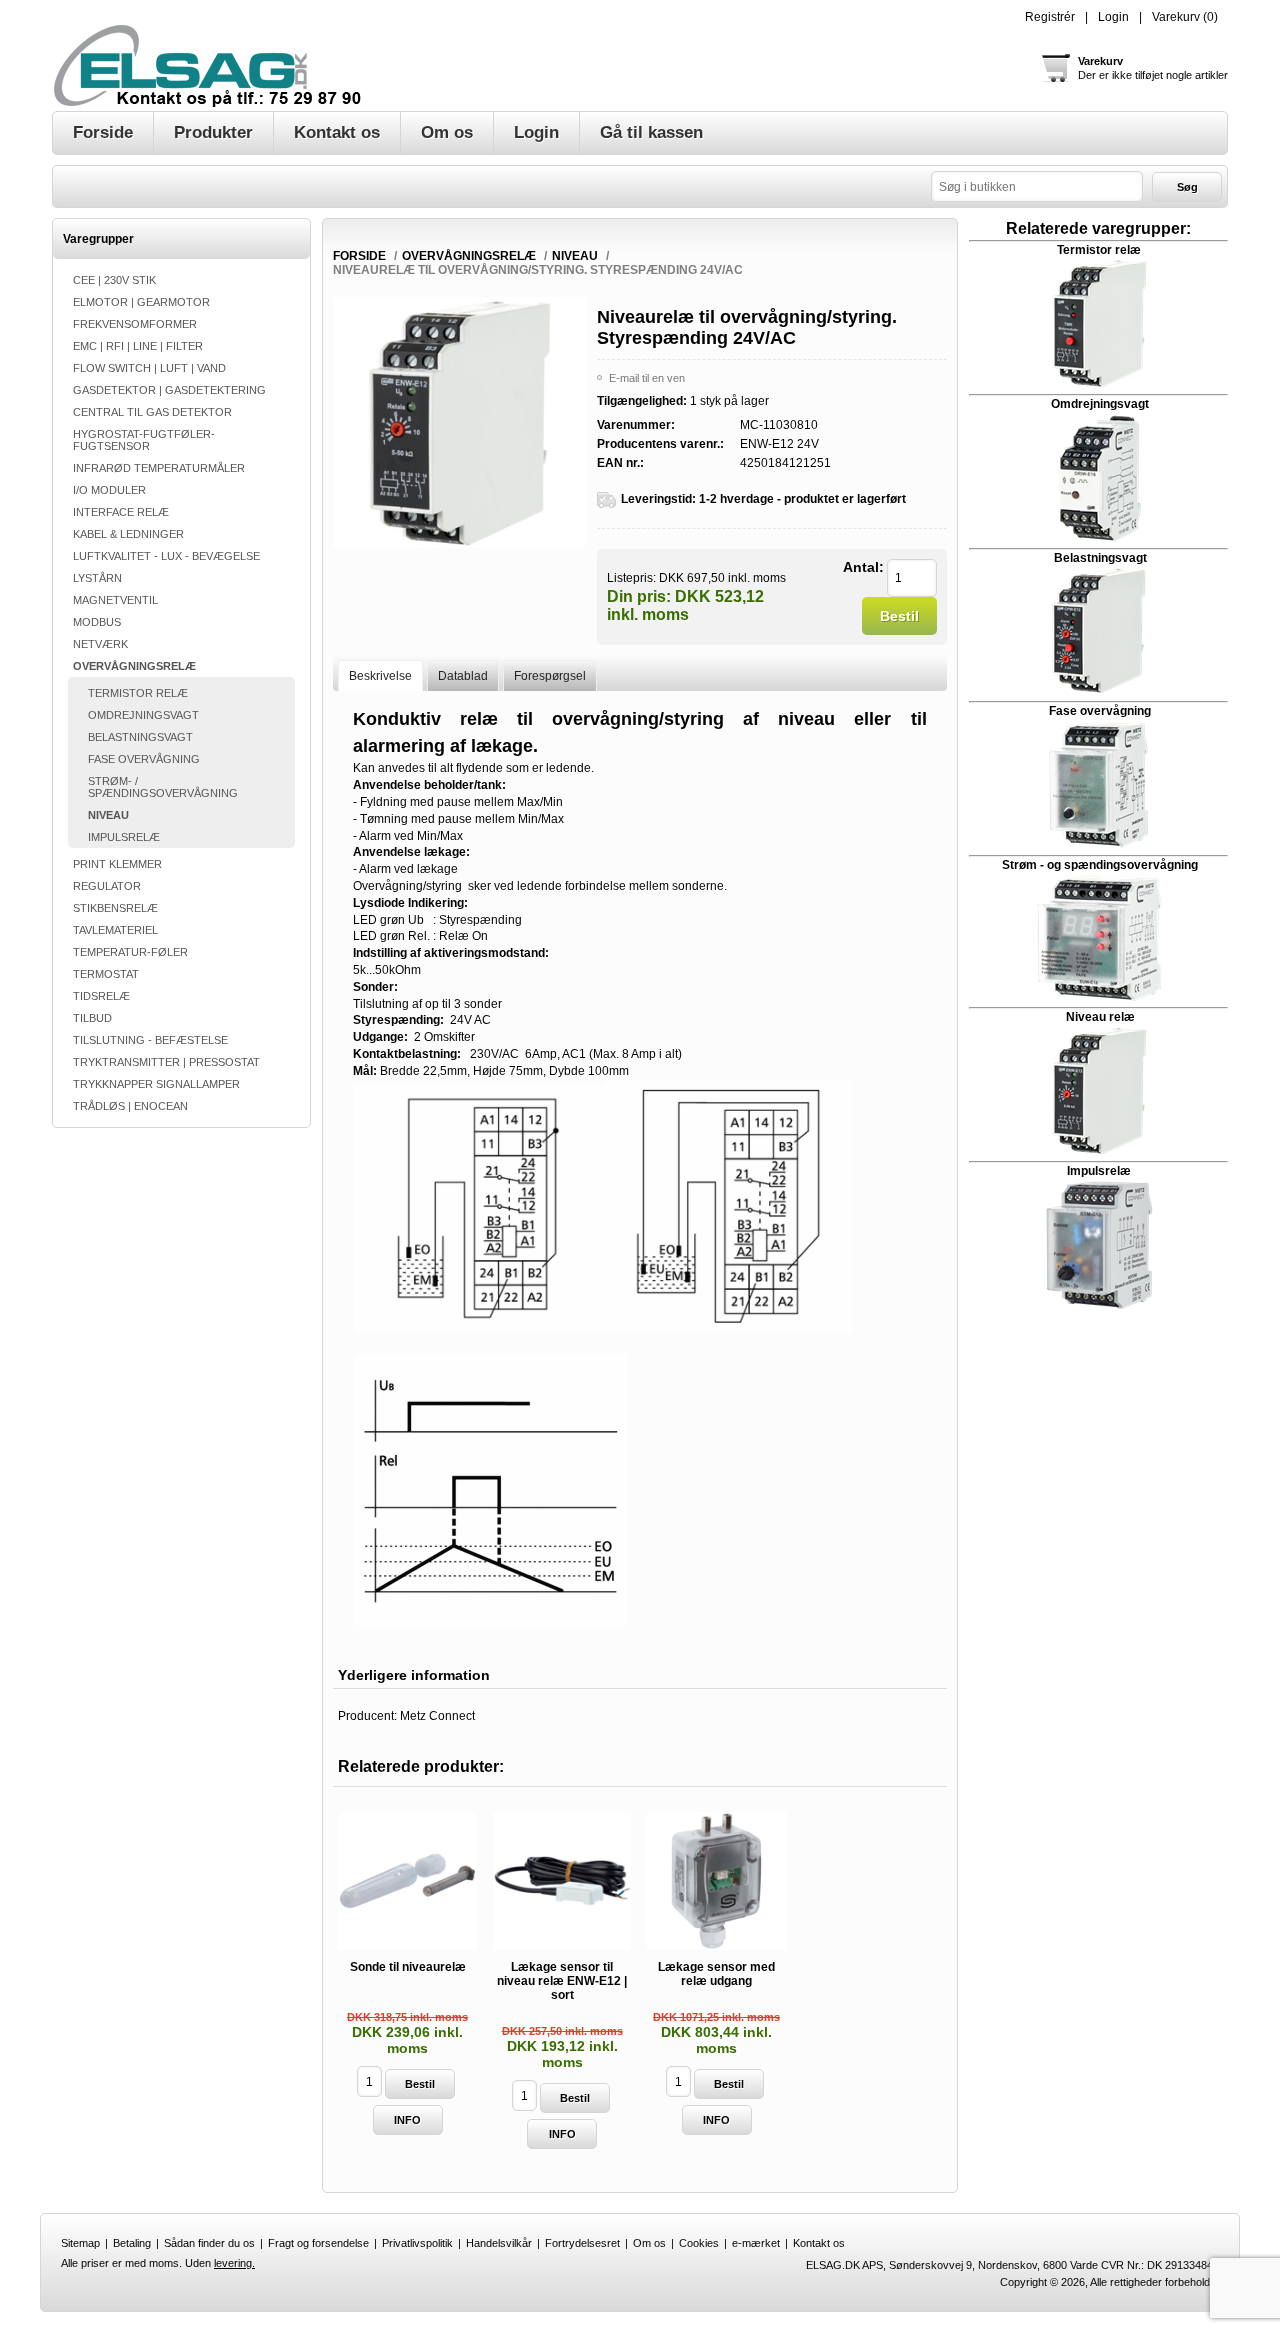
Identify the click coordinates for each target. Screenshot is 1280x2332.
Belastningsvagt (1100, 558)
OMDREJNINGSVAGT (143, 715)
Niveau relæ (1100, 1017)
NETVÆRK (100, 644)
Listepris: (631, 577)
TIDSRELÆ (101, 996)
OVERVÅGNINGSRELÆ (134, 666)
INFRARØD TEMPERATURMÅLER (159, 468)
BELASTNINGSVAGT (140, 737)
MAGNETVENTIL (115, 600)
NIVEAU (108, 815)
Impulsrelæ (1099, 1171)
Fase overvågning (1100, 711)
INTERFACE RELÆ (121, 512)
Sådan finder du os (209, 2243)
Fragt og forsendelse (318, 2243)
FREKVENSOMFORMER (135, 324)
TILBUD (92, 1018)
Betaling (132, 2243)
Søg (1187, 187)
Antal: (863, 567)
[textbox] (1037, 186)
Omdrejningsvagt (1100, 404)
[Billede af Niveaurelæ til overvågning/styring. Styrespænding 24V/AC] (458, 544)
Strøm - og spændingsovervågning (1098, 865)
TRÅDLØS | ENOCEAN (130, 1106)
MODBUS (97, 622)
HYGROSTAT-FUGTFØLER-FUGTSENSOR (144, 440)
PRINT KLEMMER (117, 864)
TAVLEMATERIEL (115, 930)
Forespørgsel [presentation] (550, 676)
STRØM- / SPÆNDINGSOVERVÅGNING (163, 787)
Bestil (899, 616)
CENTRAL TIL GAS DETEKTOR (152, 412)
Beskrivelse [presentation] (380, 676)
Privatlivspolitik (417, 2243)
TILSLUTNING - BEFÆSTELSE (150, 1040)
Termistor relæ (1099, 250)
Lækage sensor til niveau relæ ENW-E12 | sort (562, 1981)
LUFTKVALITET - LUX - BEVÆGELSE (166, 556)
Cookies (699, 2243)
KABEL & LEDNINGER (128, 534)
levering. (234, 2263)
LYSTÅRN (97, 578)
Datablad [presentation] (463, 676)
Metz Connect (437, 1716)
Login (1113, 17)
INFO (407, 2120)
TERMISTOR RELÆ (138, 693)
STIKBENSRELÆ (115, 908)
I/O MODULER (109, 490)
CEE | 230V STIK (114, 280)
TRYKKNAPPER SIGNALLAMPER (156, 1084)
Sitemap (80, 2243)
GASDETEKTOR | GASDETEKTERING (169, 390)
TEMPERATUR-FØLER (130, 952)
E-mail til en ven (647, 378)
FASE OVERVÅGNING (144, 759)
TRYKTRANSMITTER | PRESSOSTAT (166, 1062)
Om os (649, 2243)
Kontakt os (819, 2243)
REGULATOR (107, 886)
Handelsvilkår (499, 2243)
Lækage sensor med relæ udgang (716, 1974)
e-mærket (756, 2243)
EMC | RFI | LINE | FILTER (138, 346)
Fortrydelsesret (582, 2243)
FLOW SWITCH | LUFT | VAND (149, 368)
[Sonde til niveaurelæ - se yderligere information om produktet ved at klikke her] (407, 1881)
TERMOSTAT (106, 974)
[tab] (380, 675)
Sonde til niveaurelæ (408, 1967)
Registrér (1050, 17)
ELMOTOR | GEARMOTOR (141, 302)
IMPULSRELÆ (124, 837)
